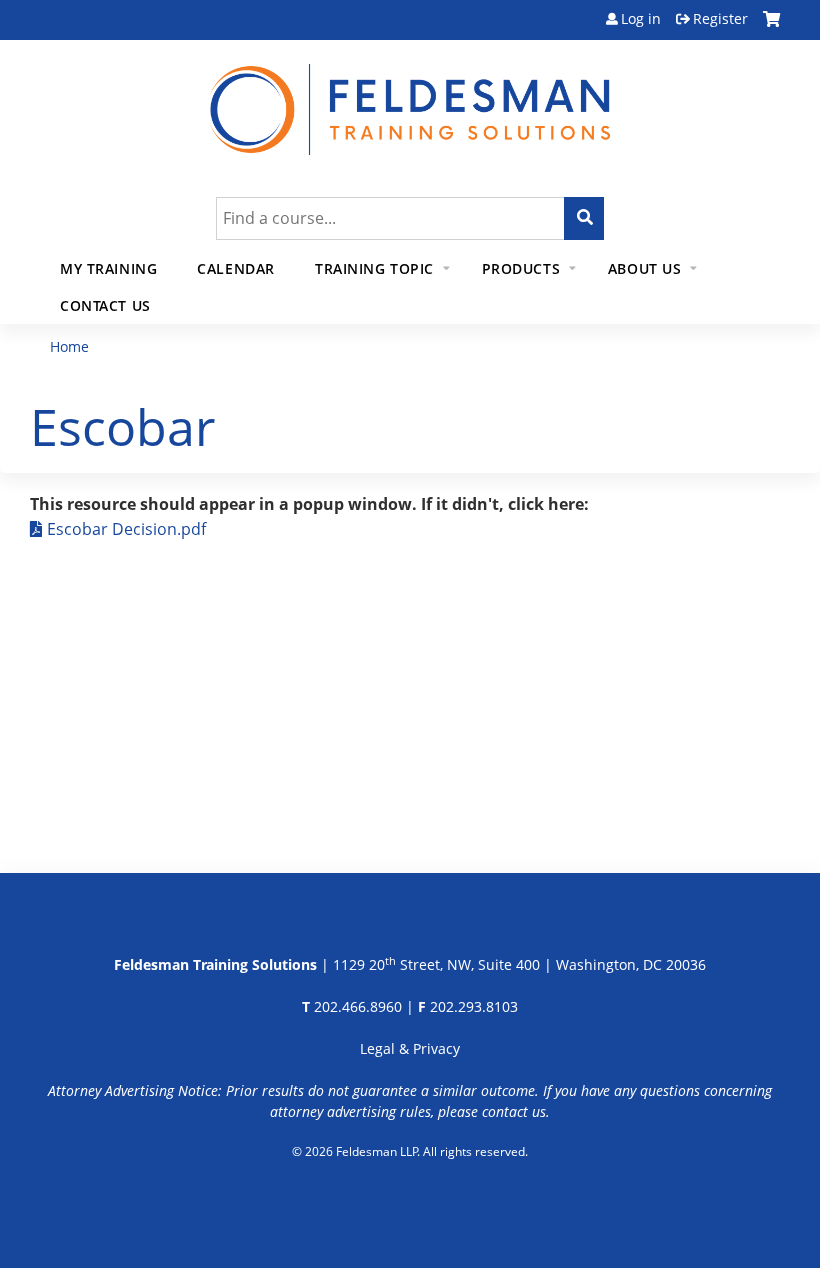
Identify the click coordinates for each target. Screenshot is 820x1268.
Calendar (236, 268)
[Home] (410, 97)
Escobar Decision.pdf (126, 529)
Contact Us (105, 305)
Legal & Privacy (410, 1048)
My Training (108, 268)
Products (521, 268)
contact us (514, 1111)
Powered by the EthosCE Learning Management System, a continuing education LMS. (410, 1203)
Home (69, 346)
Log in (641, 19)
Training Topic (374, 268)
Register (720, 19)
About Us (645, 268)
